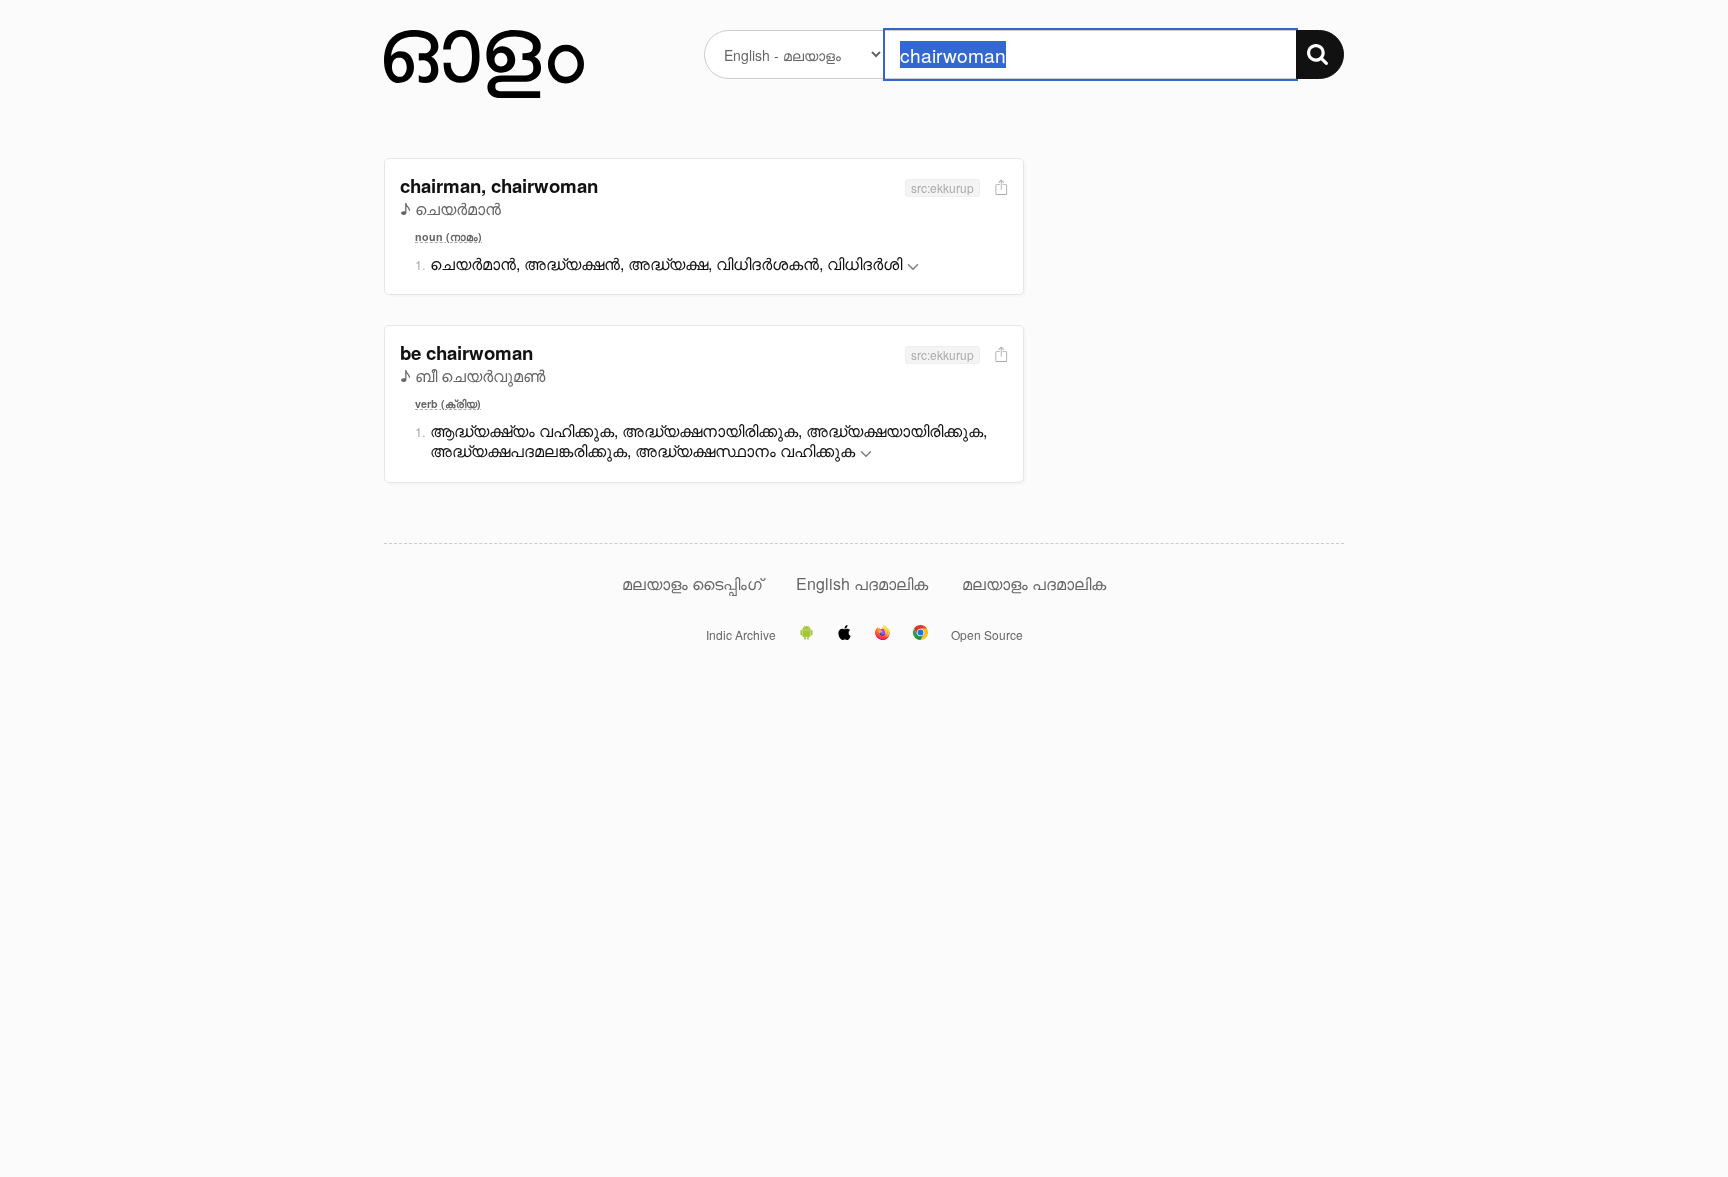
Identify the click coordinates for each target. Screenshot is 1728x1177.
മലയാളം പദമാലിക (1034, 583)
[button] (913, 267)
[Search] (1320, 54)
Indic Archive (741, 635)
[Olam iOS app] (844, 634)
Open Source (987, 635)
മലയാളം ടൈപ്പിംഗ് (692, 583)
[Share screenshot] (999, 188)
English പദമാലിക (864, 583)
